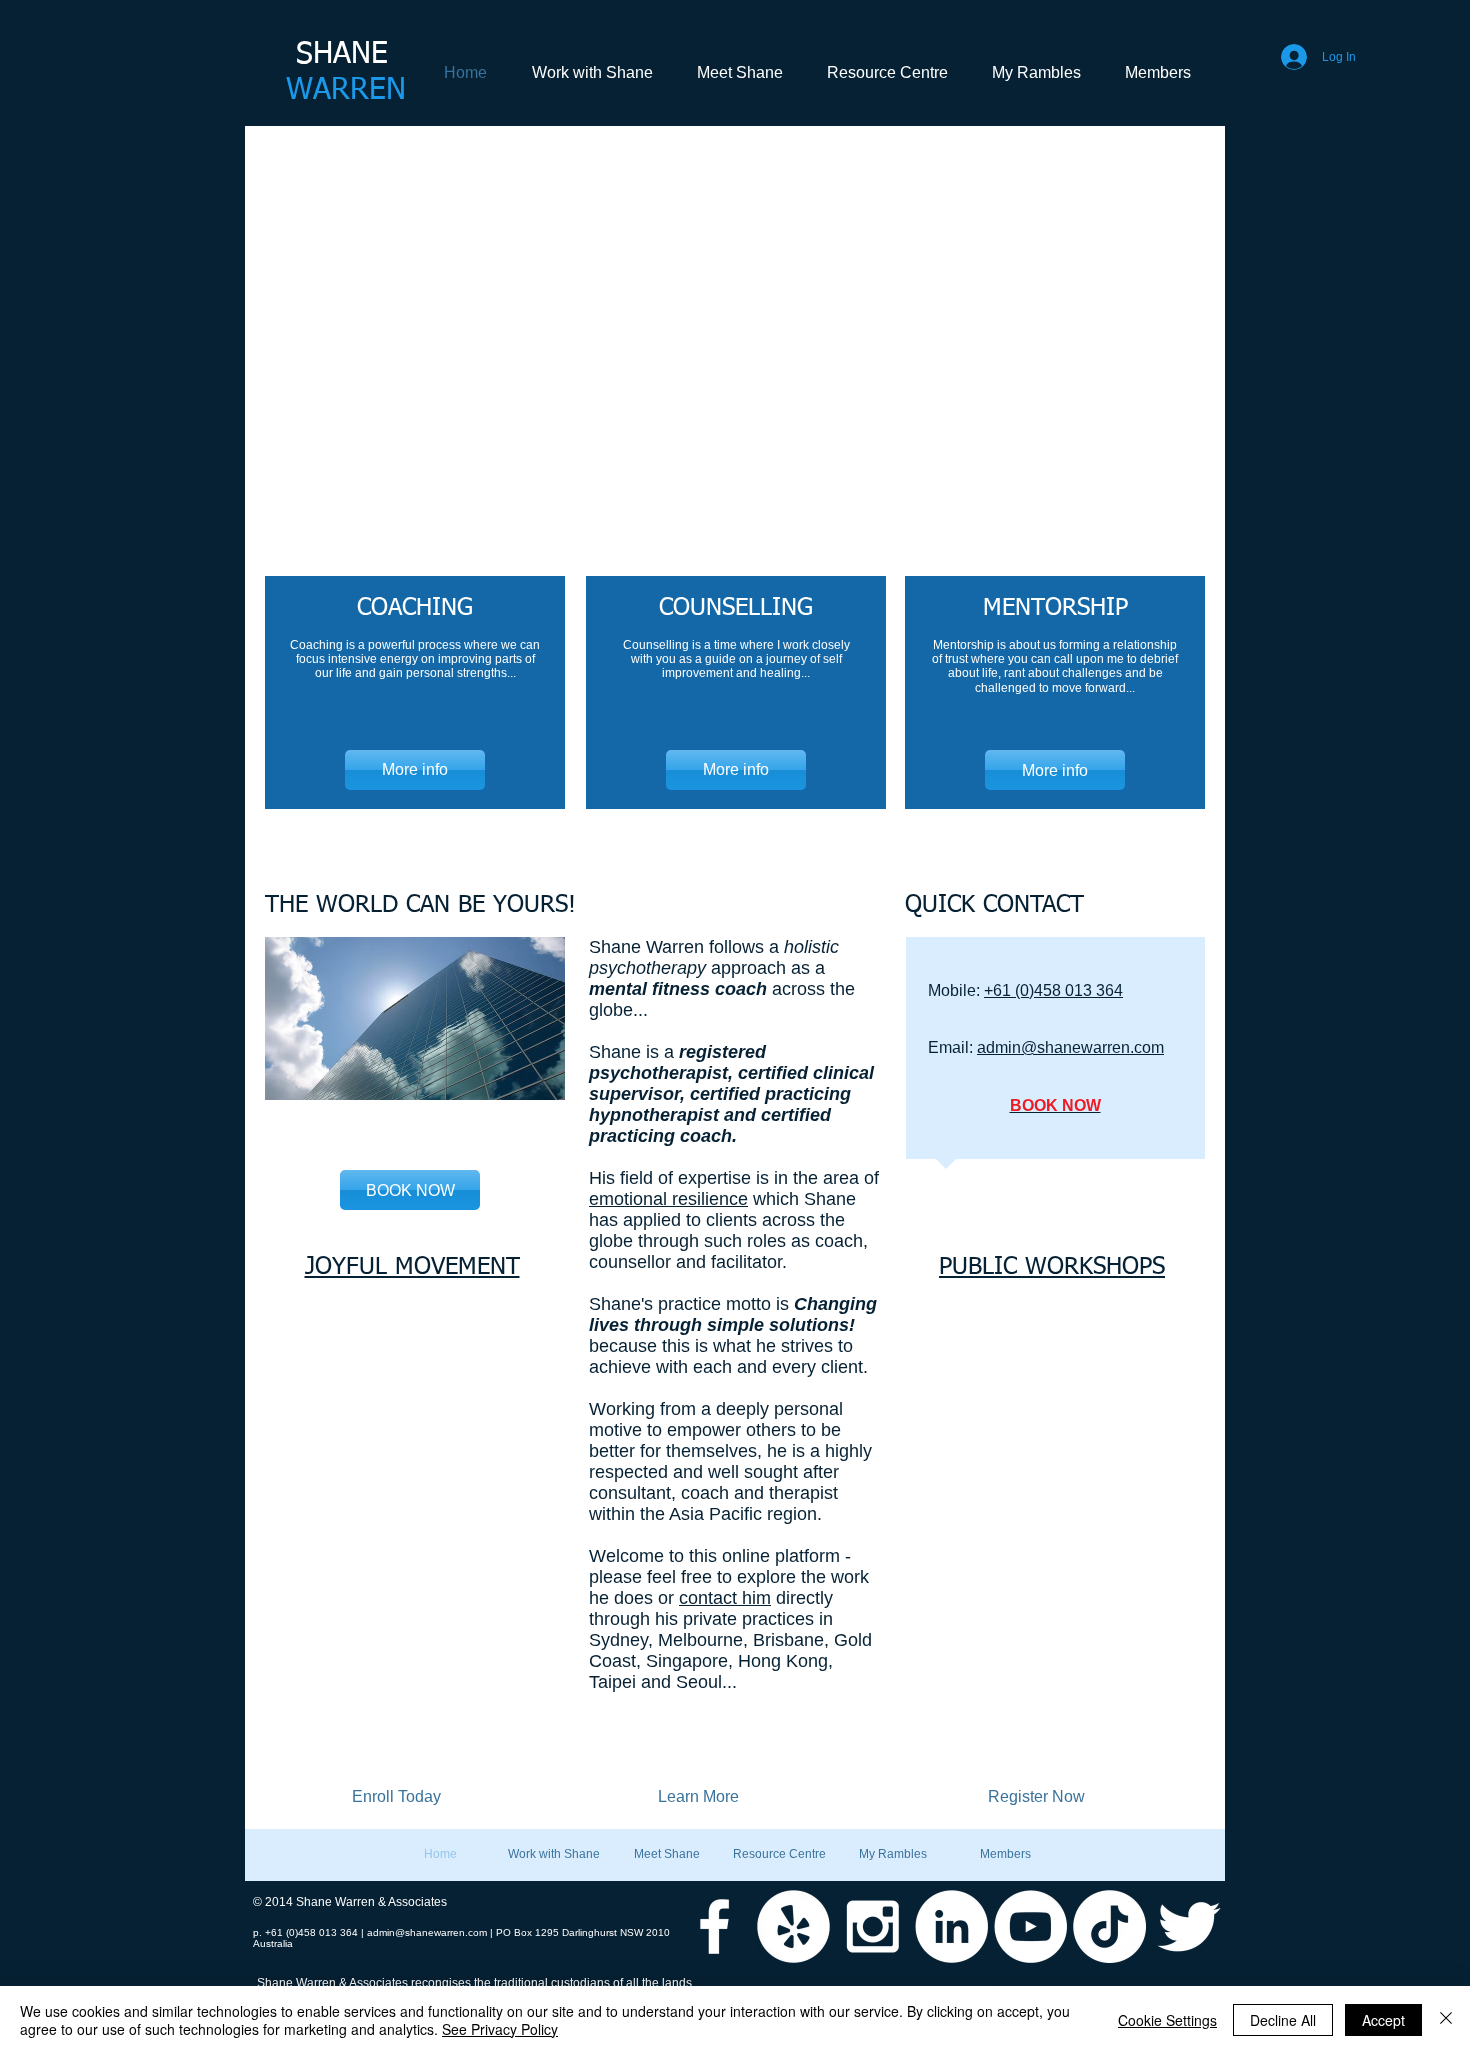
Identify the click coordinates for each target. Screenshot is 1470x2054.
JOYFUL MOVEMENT (412, 1267)
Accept (1383, 2020)
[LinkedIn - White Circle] (951, 1926)
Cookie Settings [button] (1167, 2020)
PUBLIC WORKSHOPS (1052, 1267)
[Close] (1446, 2020)
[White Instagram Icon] (872, 1926)
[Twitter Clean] (1188, 1926)
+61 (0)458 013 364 (1053, 990)
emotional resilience (668, 1199)
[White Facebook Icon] (714, 1926)
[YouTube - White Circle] (1030, 1926)
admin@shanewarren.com (1070, 1047)
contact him (725, 1598)
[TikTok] (1109, 1926)
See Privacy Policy (500, 2029)
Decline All (1283, 2020)
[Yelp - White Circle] (793, 1926)
